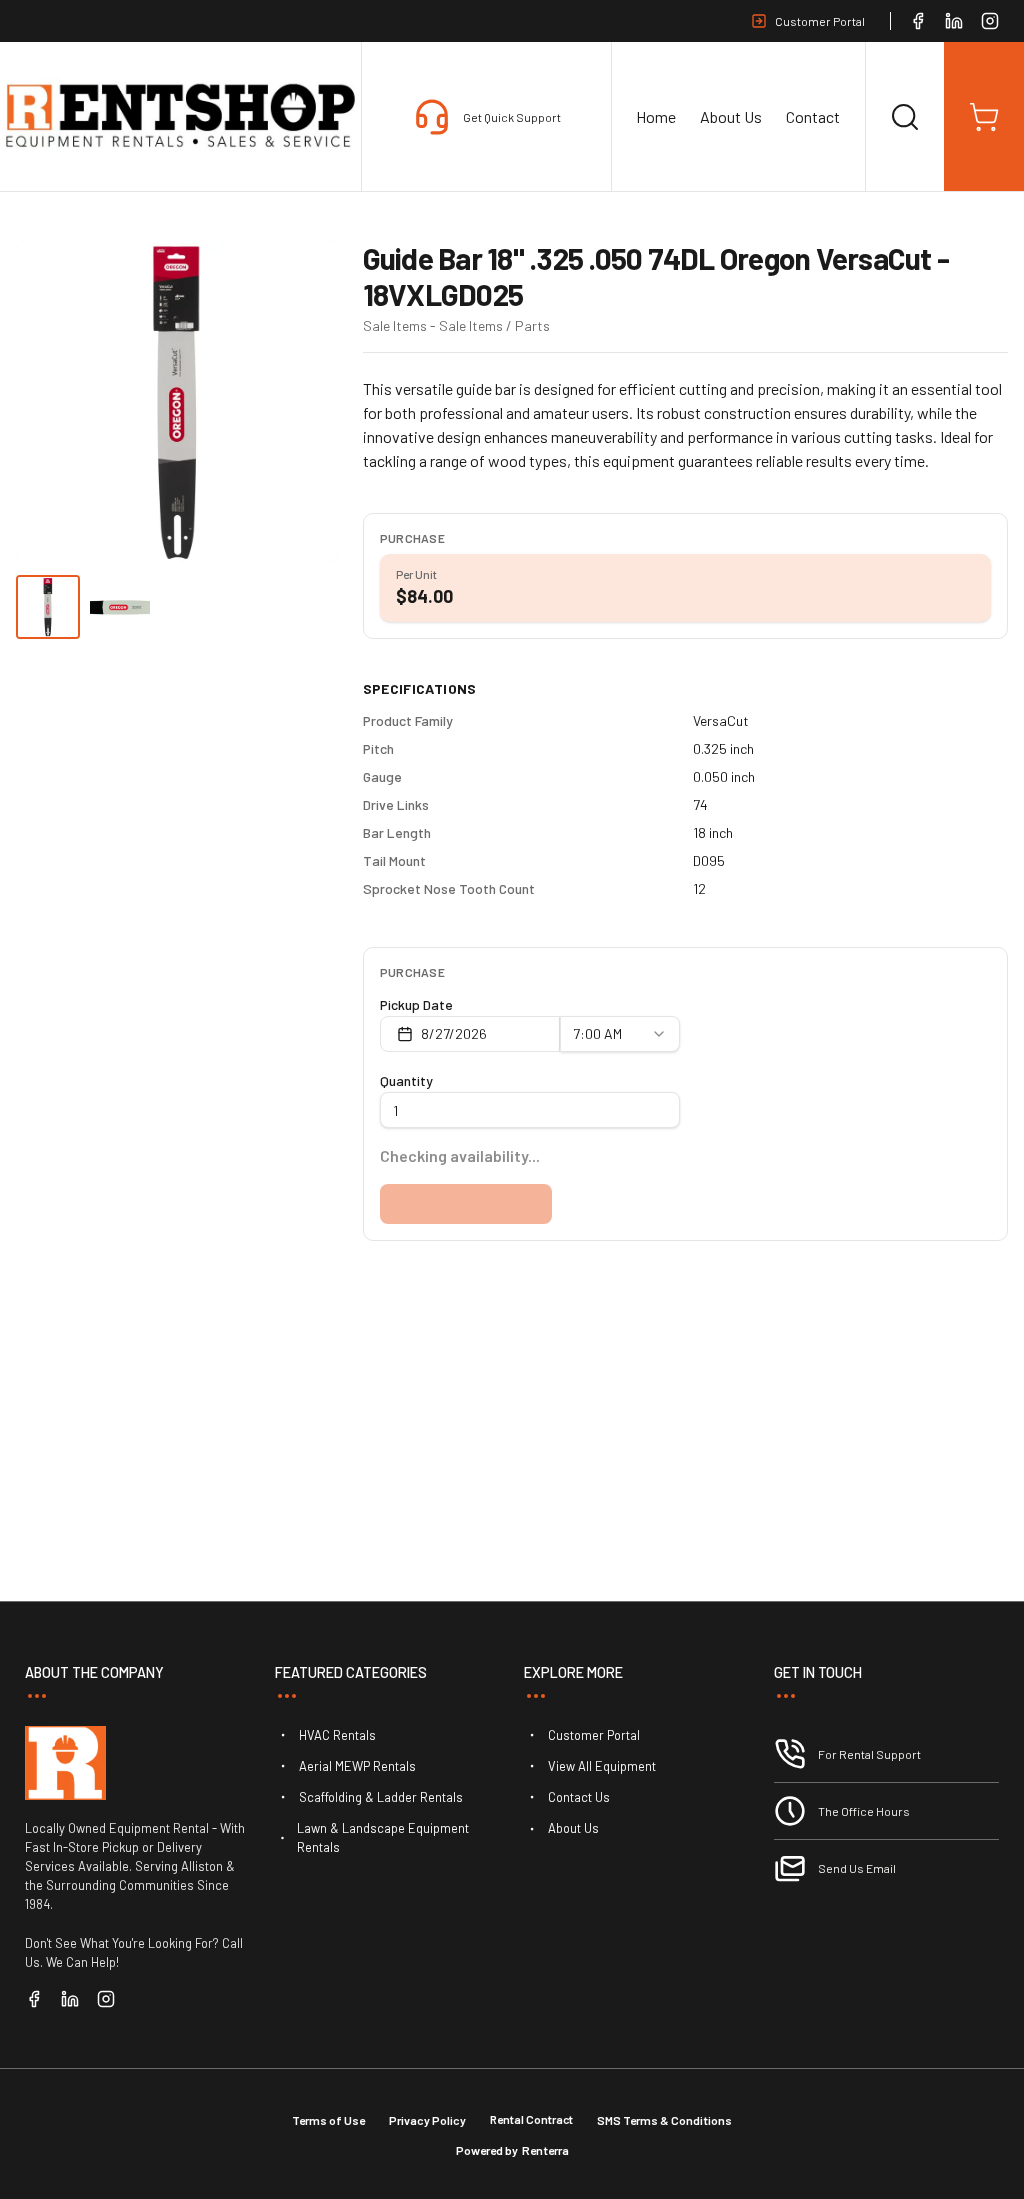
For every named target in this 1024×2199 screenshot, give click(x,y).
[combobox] (620, 1034)
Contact (813, 116)
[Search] (905, 117)
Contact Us (579, 1797)
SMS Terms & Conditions (664, 2120)
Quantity (406, 1080)
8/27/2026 (454, 1033)
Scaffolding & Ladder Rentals (381, 1797)
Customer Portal (820, 21)
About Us (731, 116)
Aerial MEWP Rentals (357, 1766)
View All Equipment (602, 1766)
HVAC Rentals (337, 1735)
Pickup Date (416, 1004)
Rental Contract (531, 2119)
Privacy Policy (427, 2120)
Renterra (545, 2150)
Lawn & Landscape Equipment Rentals (383, 1837)
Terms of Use (328, 2120)
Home (656, 116)
